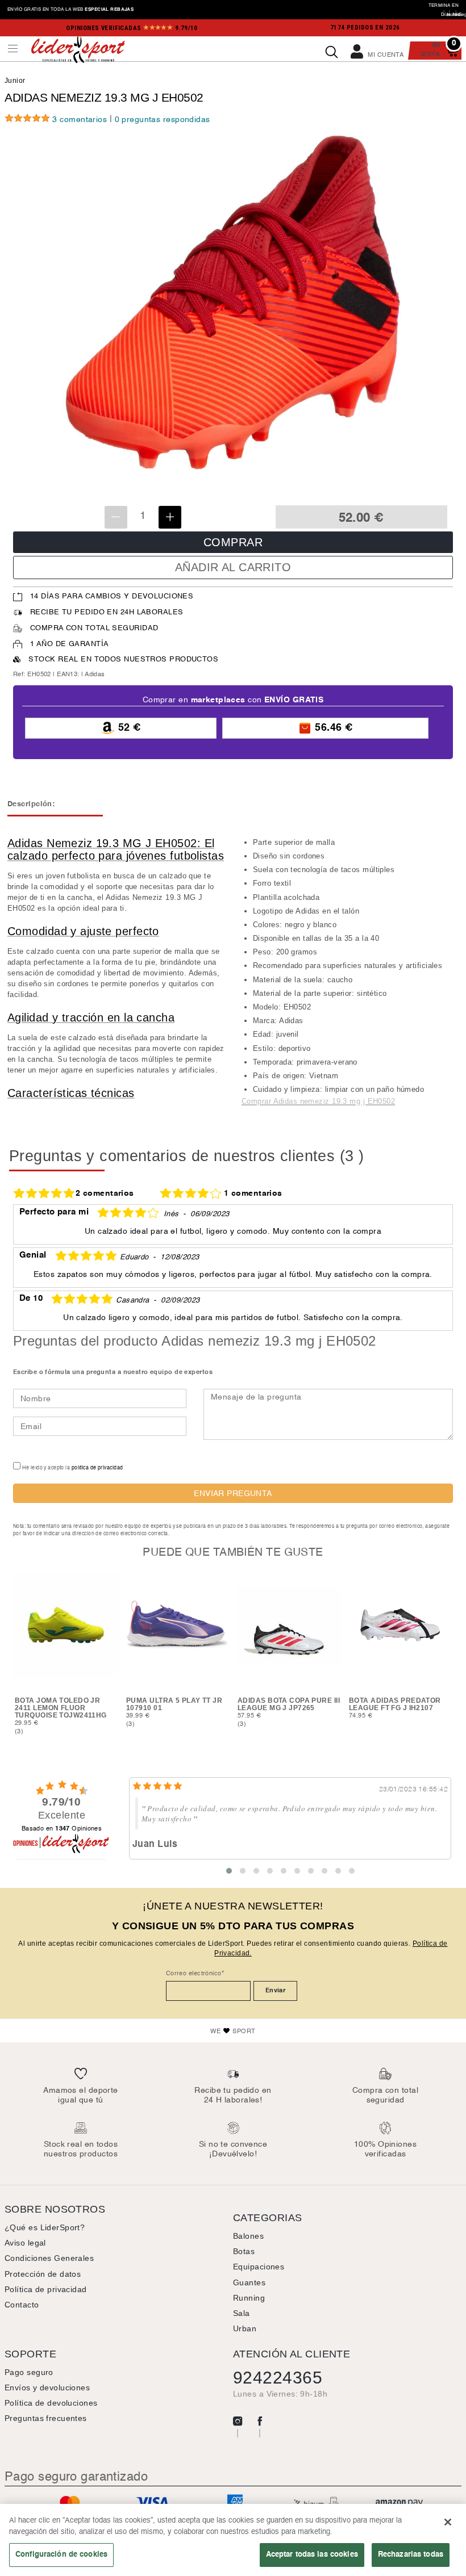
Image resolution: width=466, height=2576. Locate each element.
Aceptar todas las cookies (312, 2554)
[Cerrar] (448, 2522)
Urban (245, 2328)
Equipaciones (259, 2267)
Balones (248, 2236)
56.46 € (332, 728)
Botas (244, 2251)
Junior (15, 81)
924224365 (278, 2378)
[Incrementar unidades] (170, 517)
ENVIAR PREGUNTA (233, 1494)
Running (249, 2298)
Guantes (249, 2282)
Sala (242, 2313)
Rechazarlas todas (411, 2554)
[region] (233, 2540)
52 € (128, 728)
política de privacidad (97, 1468)
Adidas (95, 675)
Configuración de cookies (61, 2554)
